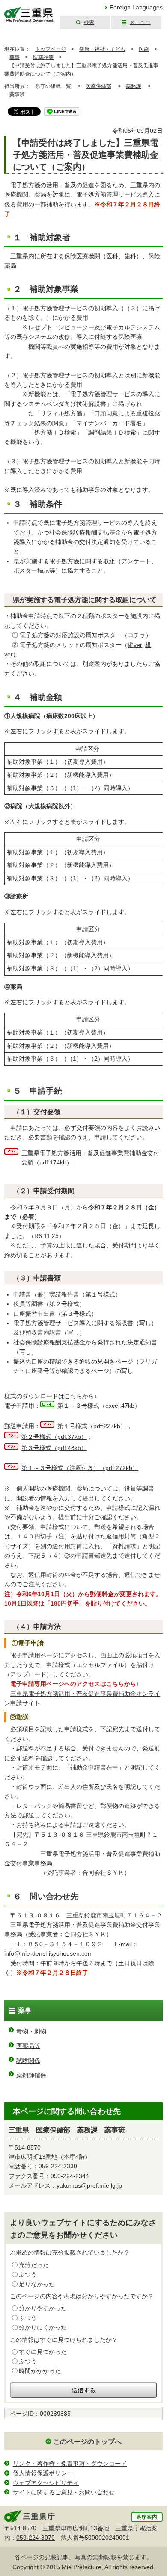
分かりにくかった (43, 2327)
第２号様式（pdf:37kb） (54, 1437)
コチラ (137, 635)
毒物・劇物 (31, 2031)
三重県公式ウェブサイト (29, 15)
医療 (144, 49)
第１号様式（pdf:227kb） (92, 1426)
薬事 (15, 57)
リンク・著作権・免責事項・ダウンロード (70, 2464)
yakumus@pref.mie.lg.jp (89, 2185)
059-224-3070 (36, 2538)
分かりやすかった (43, 2308)
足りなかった (37, 2284)
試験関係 (28, 2061)
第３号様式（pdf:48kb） (54, 1448)
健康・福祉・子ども (102, 49)
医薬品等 (43, 57)
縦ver (135, 645)
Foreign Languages (136, 7)
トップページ (51, 49)
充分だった (34, 2265)
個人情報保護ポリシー (43, 2473)
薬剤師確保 (31, 2075)
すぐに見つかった (43, 2352)
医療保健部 (98, 86)
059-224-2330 (58, 2166)
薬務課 (134, 86)
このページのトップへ (87, 2442)
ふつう (28, 2274)
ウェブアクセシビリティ (46, 2483)
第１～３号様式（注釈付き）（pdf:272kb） (80, 1468)
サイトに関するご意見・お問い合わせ (64, 2492)
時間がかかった (40, 2371)
